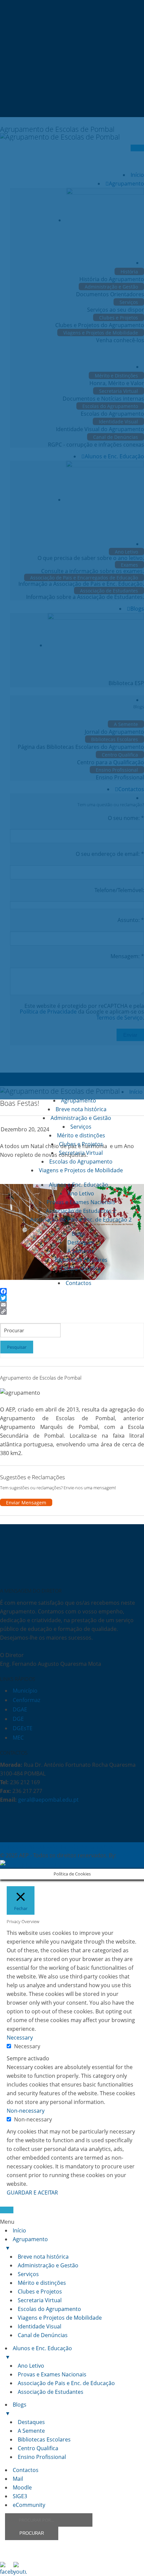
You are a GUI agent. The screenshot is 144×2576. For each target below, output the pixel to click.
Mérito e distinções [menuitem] (42, 2283)
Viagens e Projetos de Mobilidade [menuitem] (60, 2318)
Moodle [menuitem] (22, 2487)
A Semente (81, 1251)
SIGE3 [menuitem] (20, 2496)
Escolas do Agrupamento (81, 1162)
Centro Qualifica (81, 1269)
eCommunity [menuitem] (29, 2505)
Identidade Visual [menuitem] (40, 2326)
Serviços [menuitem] (28, 2274)
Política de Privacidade (28, 1847)
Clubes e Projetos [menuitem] (40, 2291)
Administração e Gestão (81, 1118)
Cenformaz (26, 1700)
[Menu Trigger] (7, 2210)
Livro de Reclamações (86, 1847)
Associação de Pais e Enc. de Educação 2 (81, 1220)
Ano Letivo (81, 1193)
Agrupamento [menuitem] (26, 2244)
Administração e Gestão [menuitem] (48, 2265)
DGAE (20, 1709)
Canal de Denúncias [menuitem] (43, 2335)
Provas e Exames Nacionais (81, 1202)
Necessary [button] (20, 2038)
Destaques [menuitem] (31, 2422)
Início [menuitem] (19, 2230)
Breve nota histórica (81, 1109)
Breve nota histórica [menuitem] (43, 2257)
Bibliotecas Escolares (81, 1260)
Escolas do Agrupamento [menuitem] (49, 2309)
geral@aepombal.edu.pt (48, 1800)
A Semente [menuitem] (31, 2431)
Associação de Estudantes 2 (81, 1211)
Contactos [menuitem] (26, 2470)
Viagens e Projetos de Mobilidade (81, 1170)
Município (25, 1691)
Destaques (81, 1242)
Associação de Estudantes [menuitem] (51, 2392)
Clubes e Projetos (81, 1144)
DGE (18, 1719)
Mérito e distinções (81, 1135)
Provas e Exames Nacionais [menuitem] (52, 2374)
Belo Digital (48, 1864)
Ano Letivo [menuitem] (31, 2366)
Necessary (27, 2046)
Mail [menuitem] (18, 2479)
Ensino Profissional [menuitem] (42, 2457)
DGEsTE (23, 1728)
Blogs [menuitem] (16, 2409)
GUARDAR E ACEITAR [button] (32, 2193)
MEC (18, 1738)
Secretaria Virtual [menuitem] (40, 2300)
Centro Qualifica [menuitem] (38, 2448)
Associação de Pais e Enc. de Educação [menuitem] (66, 2383)
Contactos (79, 1283)
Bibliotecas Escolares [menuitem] (44, 2439)
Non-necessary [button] (26, 2111)
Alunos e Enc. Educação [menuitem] (39, 2353)
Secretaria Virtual (81, 1153)
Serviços (81, 1127)
